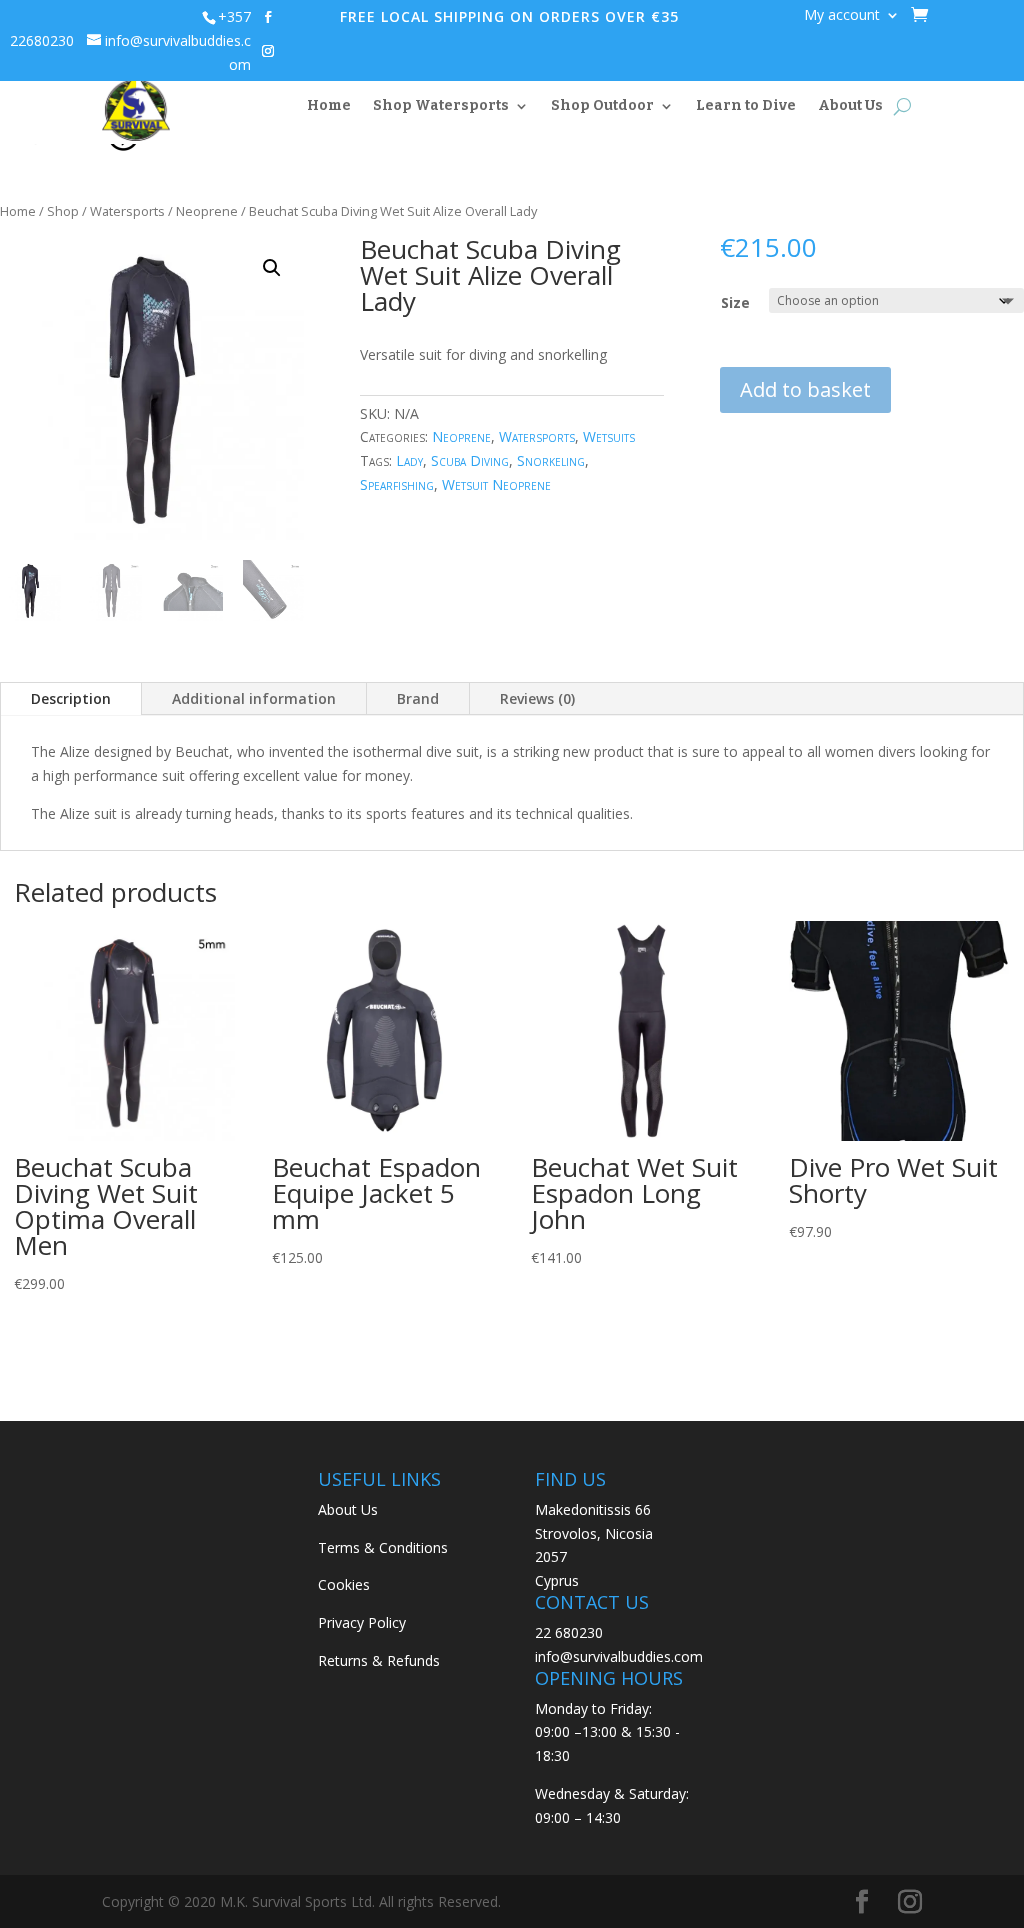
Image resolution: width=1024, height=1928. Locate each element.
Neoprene (207, 211)
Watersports (127, 211)
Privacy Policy (362, 1622)
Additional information (254, 698)
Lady (409, 460)
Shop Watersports (441, 105)
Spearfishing (397, 484)
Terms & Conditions (383, 1547)
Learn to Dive (746, 105)
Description (71, 698)
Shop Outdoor (602, 105)
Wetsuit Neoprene (496, 484)
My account (842, 16)
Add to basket (805, 389)
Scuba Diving (470, 460)
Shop (63, 211)
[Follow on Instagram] (268, 51)
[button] (272, 268)
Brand (418, 698)
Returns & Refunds (379, 1660)
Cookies (344, 1584)
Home (329, 105)
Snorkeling (551, 460)
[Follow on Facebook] (268, 17)
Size (735, 302)
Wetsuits (609, 436)
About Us (850, 105)
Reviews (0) (537, 698)
